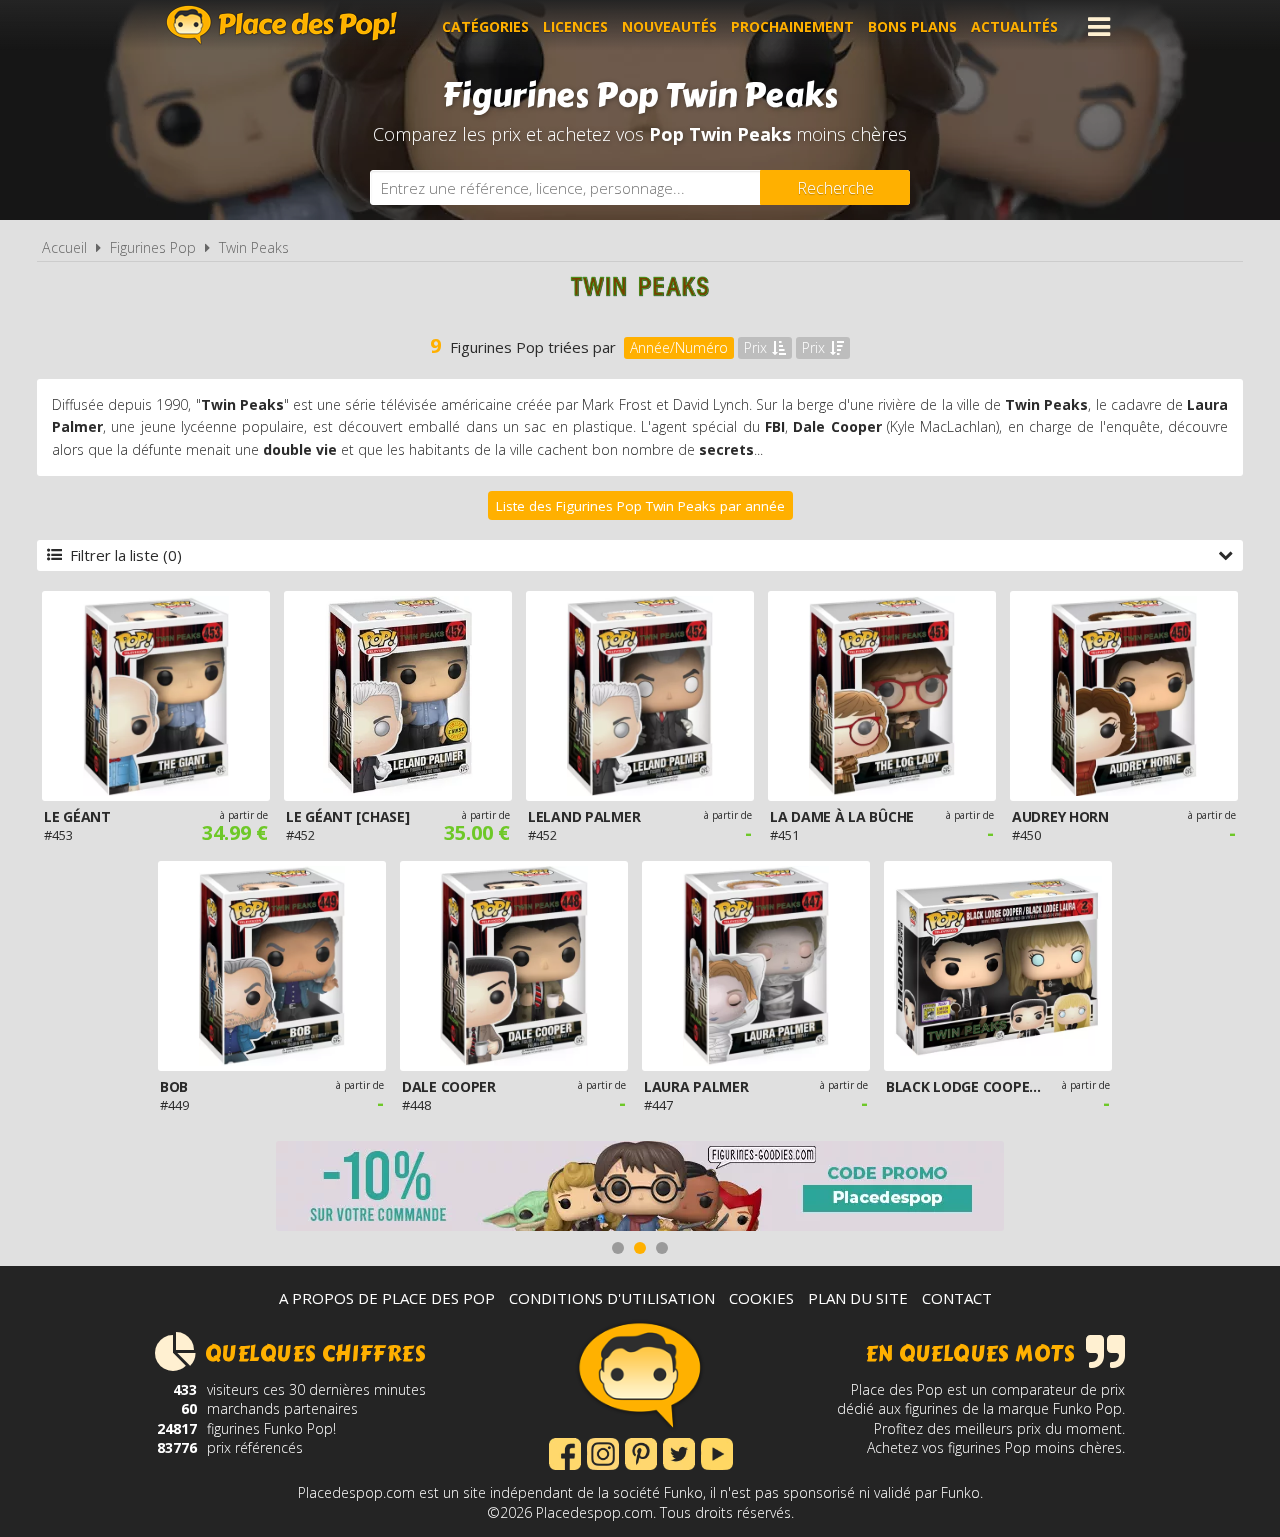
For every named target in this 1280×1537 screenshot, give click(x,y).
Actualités (1014, 26)
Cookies (761, 1298)
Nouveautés (669, 26)
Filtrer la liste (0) (126, 555)
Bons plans (912, 26)
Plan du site (858, 1298)
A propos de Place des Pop (387, 1298)
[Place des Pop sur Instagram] (603, 1452)
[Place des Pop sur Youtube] (717, 1452)
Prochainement (792, 26)
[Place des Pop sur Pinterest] (641, 1452)
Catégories (485, 26)
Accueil (64, 247)
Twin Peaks (254, 247)
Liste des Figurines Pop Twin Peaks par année (640, 506)
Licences (575, 26)
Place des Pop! (282, 24)
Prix (755, 347)
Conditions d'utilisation (612, 1298)
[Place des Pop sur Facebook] (565, 1452)
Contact (957, 1298)
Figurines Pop (153, 247)
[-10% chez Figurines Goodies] (640, 1188)
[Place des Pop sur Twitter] (679, 1452)
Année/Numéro (679, 347)
